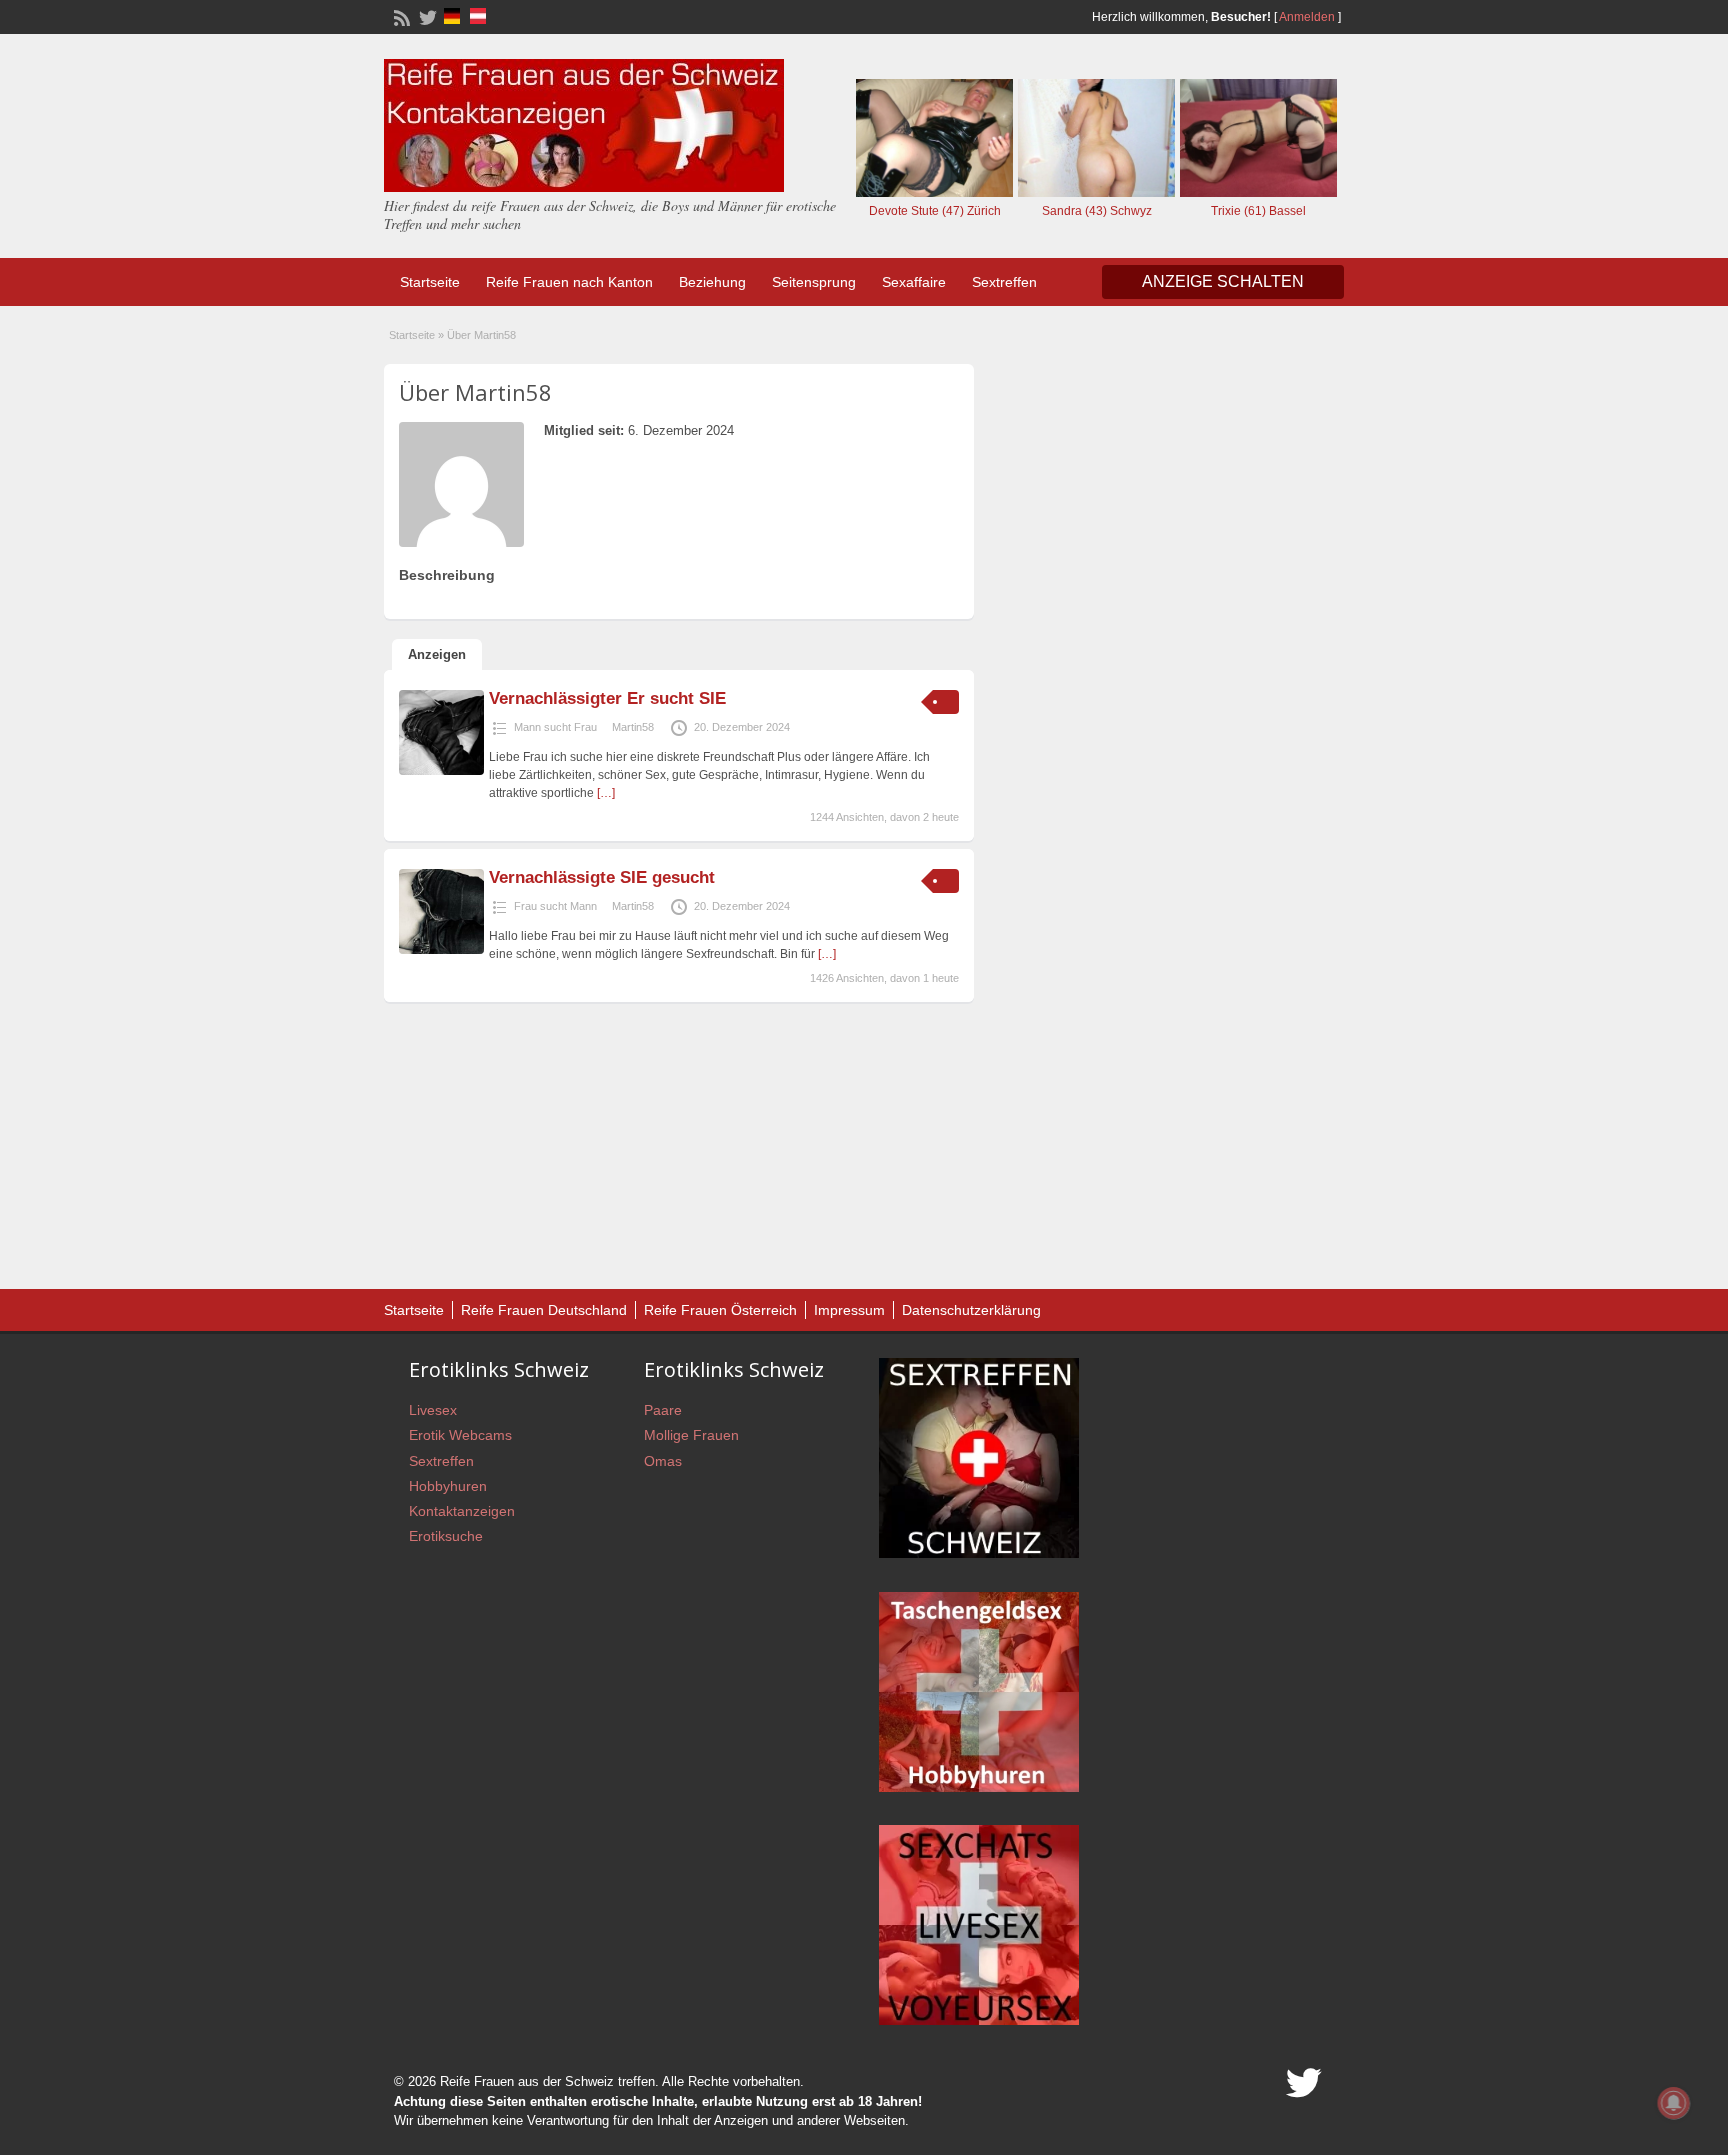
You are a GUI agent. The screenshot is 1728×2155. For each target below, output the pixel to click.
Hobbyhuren (448, 1486)
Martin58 (633, 727)
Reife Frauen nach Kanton (569, 282)
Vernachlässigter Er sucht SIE (607, 698)
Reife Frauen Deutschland (544, 1310)
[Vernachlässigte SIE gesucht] (441, 950)
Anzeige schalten (1223, 281)
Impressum (849, 1310)
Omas (663, 1461)
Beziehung (712, 282)
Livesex (433, 1410)
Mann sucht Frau (555, 727)
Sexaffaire (914, 282)
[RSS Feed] (400, 16)
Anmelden (1307, 17)
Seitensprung (814, 282)
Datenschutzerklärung (971, 1310)
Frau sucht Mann (555, 906)
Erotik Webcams (460, 1435)
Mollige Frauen (691, 1435)
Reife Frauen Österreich (720, 1310)
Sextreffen (1004, 282)
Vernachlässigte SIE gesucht (602, 877)
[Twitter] (426, 16)
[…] (606, 793)
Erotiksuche (446, 1536)
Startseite (430, 282)
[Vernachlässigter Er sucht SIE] (441, 771)
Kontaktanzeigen (462, 1511)
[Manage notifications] (1674, 2103)
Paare (663, 1410)
